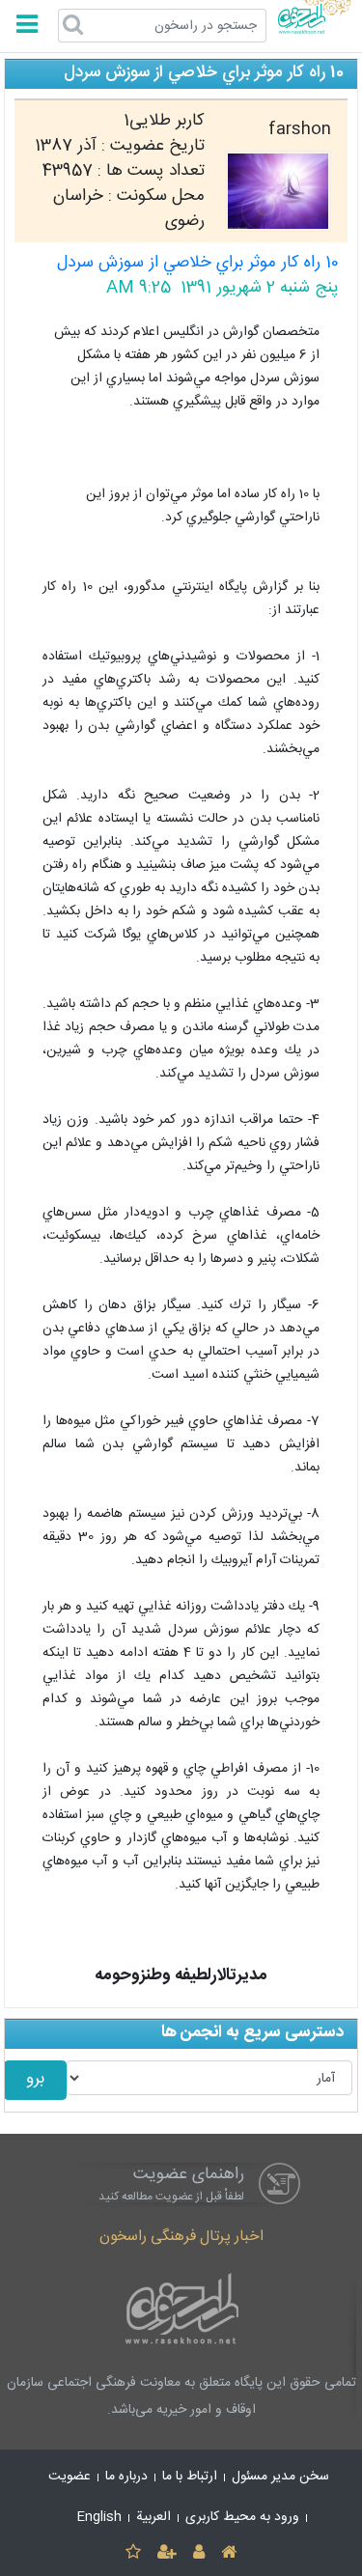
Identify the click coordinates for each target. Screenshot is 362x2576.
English (99, 2517)
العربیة (153, 2517)
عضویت (70, 2477)
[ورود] (199, 2553)
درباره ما (126, 2477)
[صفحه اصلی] (229, 2553)
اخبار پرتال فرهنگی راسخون (181, 2237)
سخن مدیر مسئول (280, 2477)
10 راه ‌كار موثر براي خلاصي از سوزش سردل (198, 263)
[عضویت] (167, 2553)
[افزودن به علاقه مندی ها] (133, 2553)
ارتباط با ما (190, 2477)
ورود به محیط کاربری (242, 2517)
